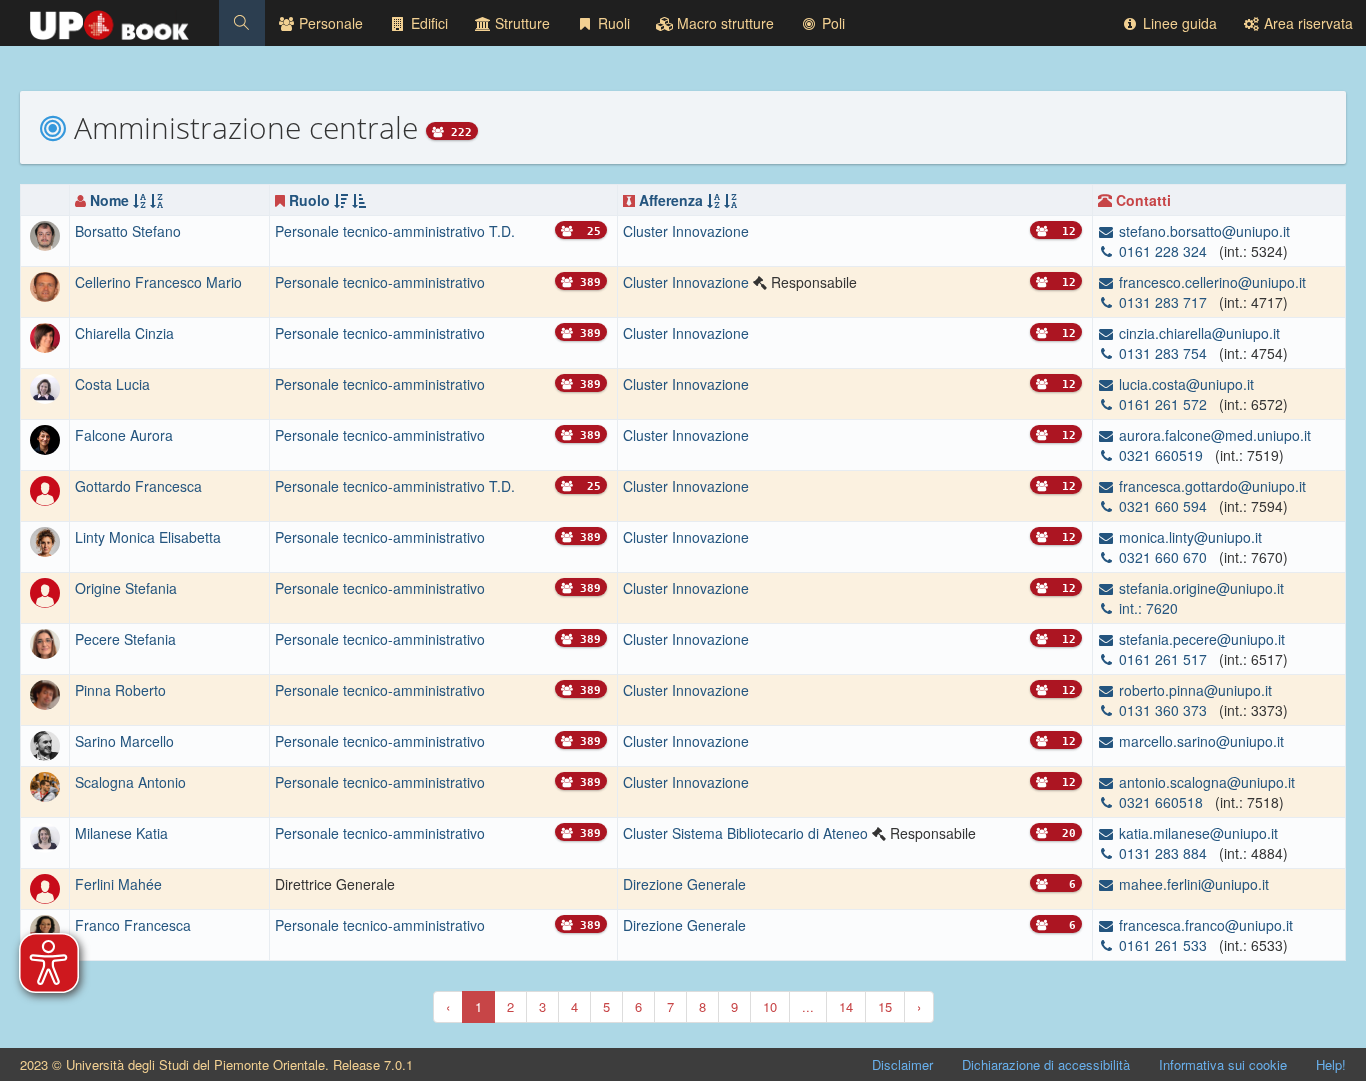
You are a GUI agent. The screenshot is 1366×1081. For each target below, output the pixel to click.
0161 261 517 (1163, 659)
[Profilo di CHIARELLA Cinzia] (45, 336)
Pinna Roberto (120, 690)
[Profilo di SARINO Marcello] (45, 743)
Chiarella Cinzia (124, 333)
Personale (329, 23)
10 (770, 1006)
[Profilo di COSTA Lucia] (45, 387)
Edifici (427, 23)
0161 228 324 (1163, 251)
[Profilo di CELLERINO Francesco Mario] (45, 285)
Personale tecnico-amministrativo (380, 282)
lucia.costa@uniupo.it (1184, 384)
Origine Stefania (126, 588)
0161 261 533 (1163, 945)
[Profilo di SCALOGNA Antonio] (45, 784)
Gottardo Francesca (138, 486)
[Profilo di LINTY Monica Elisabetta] (45, 539)
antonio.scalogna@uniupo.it (1205, 782)
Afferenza (671, 200)
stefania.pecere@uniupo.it (1200, 639)
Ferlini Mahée (118, 884)
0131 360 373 (1163, 710)
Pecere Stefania (125, 639)
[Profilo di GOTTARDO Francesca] (45, 489)
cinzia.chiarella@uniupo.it (1197, 333)
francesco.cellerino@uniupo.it (1210, 282)
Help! (1331, 1064)
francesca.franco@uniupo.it (1204, 925)
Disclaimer (902, 1064)
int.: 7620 (1146, 608)
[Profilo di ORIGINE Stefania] (45, 590)
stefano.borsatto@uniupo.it (1202, 231)
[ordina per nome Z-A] (156, 200)
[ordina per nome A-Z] (139, 200)
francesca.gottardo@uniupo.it (1210, 486)
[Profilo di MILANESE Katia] (45, 835)
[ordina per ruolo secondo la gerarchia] (341, 200)
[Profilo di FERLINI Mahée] (45, 886)
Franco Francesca (133, 925)
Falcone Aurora (124, 435)
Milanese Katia (121, 833)
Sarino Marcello (124, 741)
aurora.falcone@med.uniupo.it (1213, 435)
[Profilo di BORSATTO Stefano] (45, 234)
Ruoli (612, 23)
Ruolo (309, 200)
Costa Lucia (112, 384)
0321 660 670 (1163, 557)
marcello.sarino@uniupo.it (1199, 741)
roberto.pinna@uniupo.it (1193, 690)
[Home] (109, 20)
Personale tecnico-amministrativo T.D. (395, 231)
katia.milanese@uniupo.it (1196, 833)
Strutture (520, 23)
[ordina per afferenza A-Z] (713, 200)
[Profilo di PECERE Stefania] (45, 641)
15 (885, 1006)
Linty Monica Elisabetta (148, 537)
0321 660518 (1161, 802)
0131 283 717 (1163, 302)
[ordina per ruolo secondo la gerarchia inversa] (359, 200)
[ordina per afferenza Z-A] (730, 200)
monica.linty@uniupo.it (1188, 537)
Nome (109, 200)
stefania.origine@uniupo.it (1199, 588)
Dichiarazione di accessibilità (1046, 1064)
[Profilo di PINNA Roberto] (45, 692)
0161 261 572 (1163, 404)
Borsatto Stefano (128, 231)
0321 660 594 (1163, 506)
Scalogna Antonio (130, 782)
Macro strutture (723, 23)
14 (846, 1006)
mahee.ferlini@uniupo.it (1192, 884)
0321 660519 (1161, 455)
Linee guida (1178, 23)
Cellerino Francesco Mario (158, 282)
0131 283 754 (1163, 353)
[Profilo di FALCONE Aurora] (45, 438)
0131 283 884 (1163, 853)
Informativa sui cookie (1223, 1064)
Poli (831, 23)
